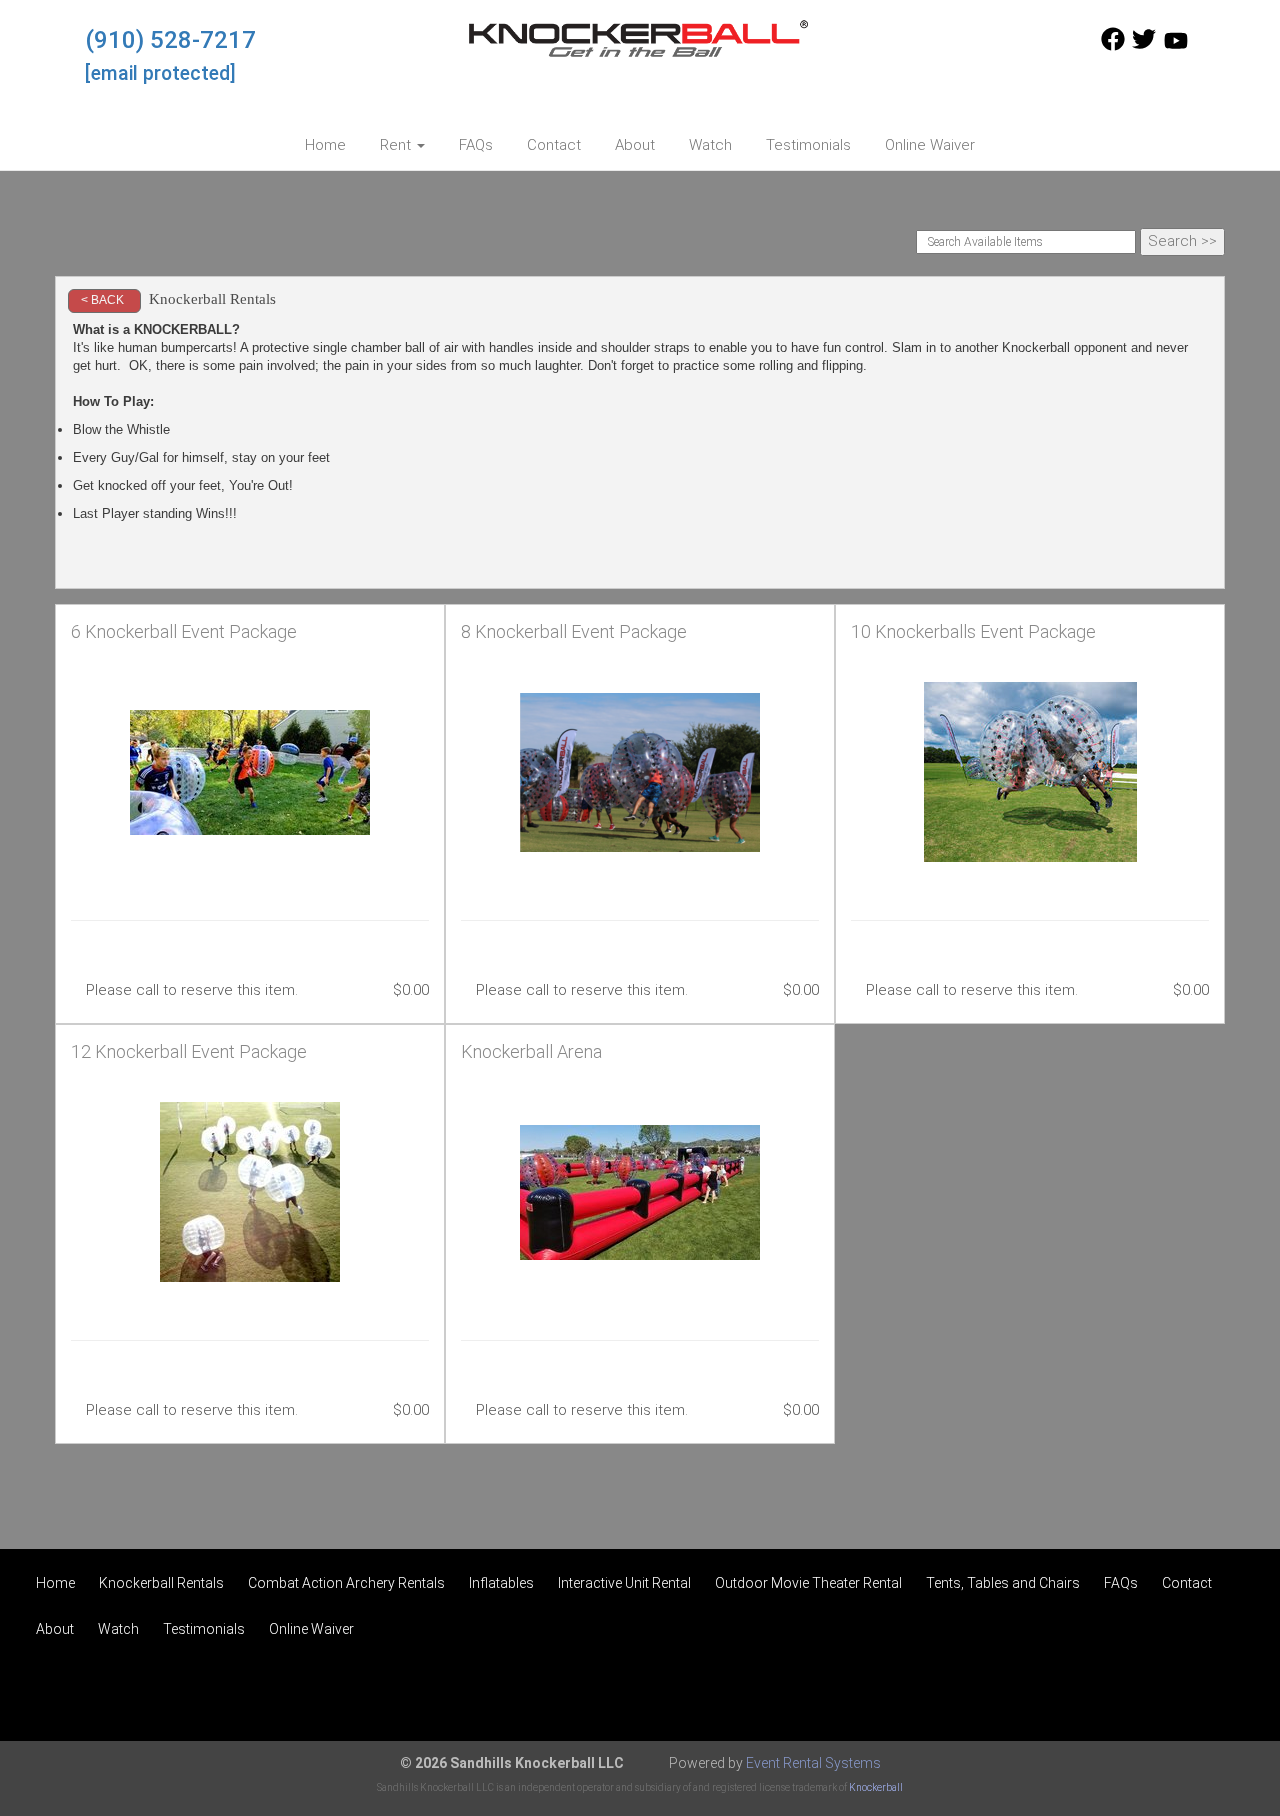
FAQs (476, 145)
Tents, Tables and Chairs (1003, 1583)
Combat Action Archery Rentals (346, 1583)
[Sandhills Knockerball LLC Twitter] (1144, 46)
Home (325, 145)
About (635, 145)
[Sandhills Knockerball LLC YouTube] (1176, 46)
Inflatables (501, 1583)
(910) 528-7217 (170, 40)
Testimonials (808, 145)
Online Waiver (930, 145)
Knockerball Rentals (161, 1583)
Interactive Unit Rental (624, 1583)
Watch (710, 145)
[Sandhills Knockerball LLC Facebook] (1113, 46)
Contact (554, 145)
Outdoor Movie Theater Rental (808, 1583)
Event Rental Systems (813, 1763)
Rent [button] (397, 145)
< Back (102, 300)
